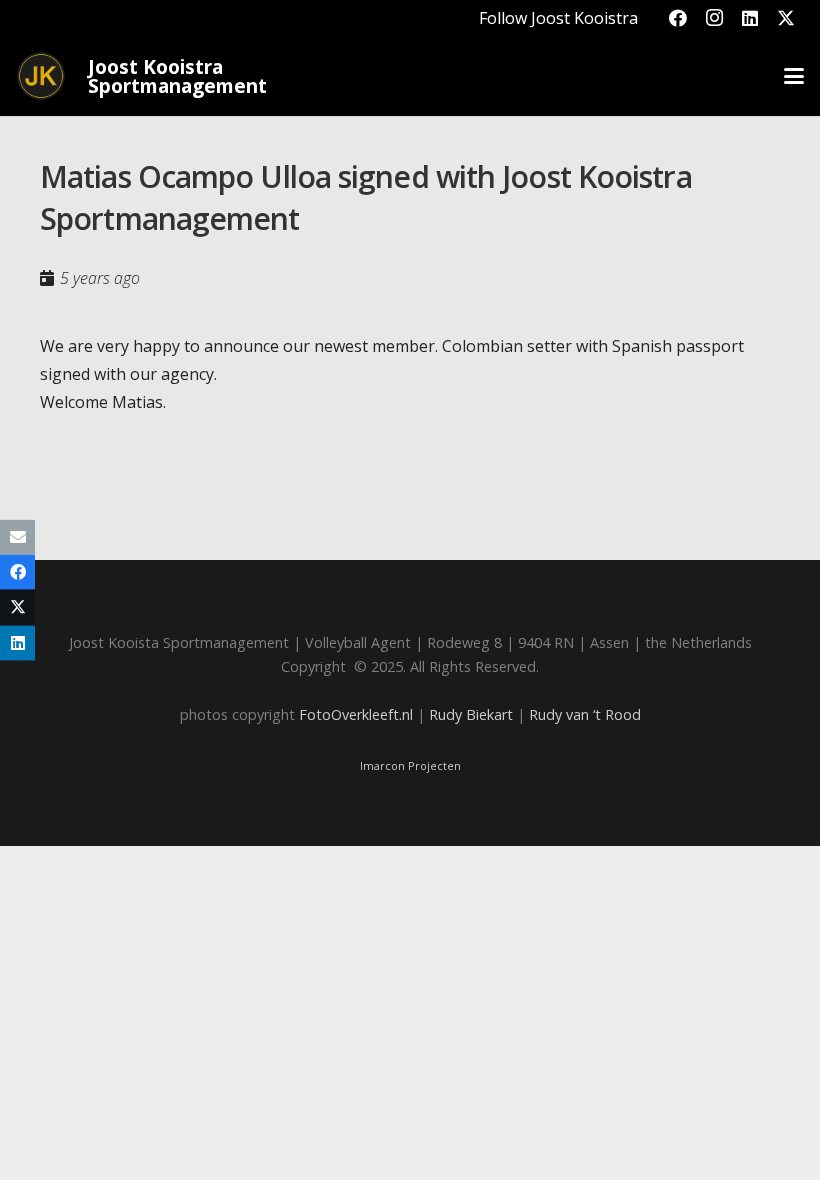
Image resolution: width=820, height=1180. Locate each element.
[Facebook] (678, 18)
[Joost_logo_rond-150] (41, 76)
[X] (786, 18)
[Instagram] (714, 18)
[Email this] (17, 537)
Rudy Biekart (471, 714)
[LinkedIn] (750, 18)
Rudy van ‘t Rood (585, 714)
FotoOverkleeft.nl (356, 714)
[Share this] (17, 572)
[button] (794, 76)
